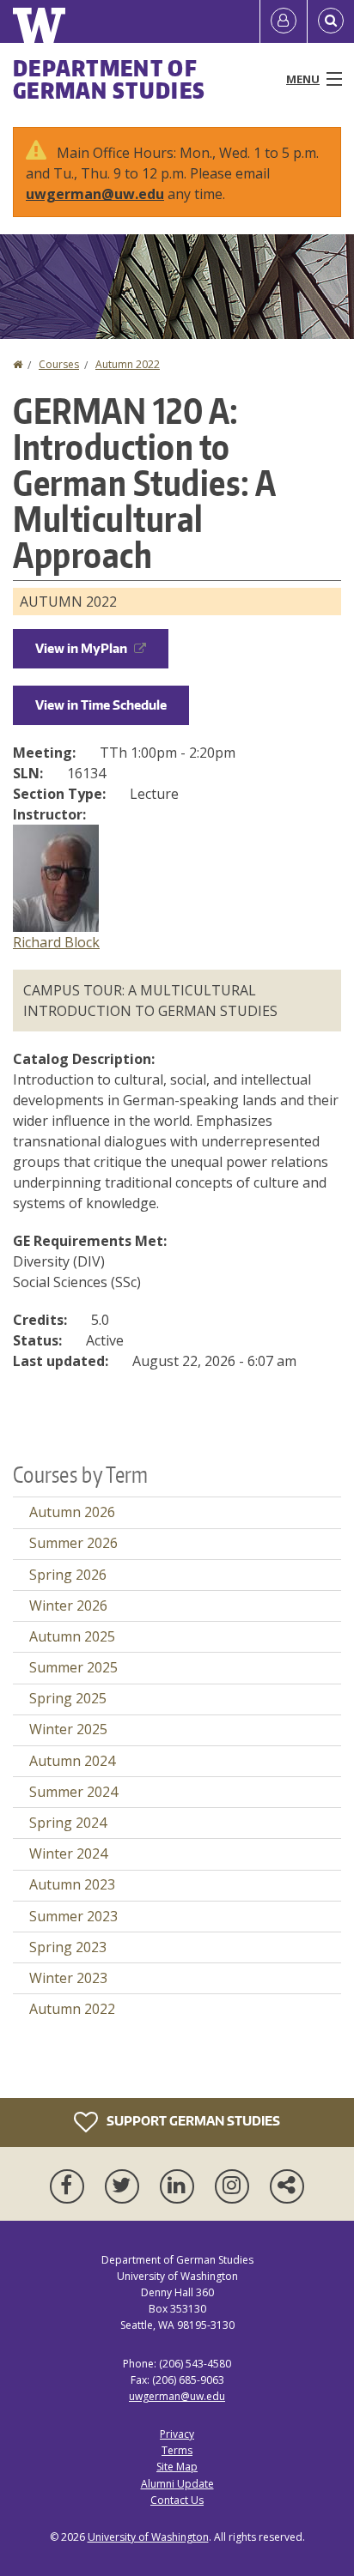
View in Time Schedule (101, 705)
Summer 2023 (73, 1916)
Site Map (177, 2467)
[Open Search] (331, 21)
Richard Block (56, 942)
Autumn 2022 (128, 364)
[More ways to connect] (287, 2186)
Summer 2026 (73, 1543)
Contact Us (177, 2500)
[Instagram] (235, 2186)
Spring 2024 (68, 1823)
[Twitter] (125, 2186)
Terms (177, 2450)
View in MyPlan (81, 648)
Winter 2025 (68, 1729)
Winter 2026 (68, 1605)
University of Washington (148, 2537)
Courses (59, 364)
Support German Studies (192, 2120)
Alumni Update (177, 2484)
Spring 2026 (68, 1575)
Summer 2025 (73, 1667)
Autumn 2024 (72, 1761)
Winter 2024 (68, 1853)
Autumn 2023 (72, 1884)
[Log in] (284, 21)
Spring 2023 (68, 1947)
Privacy (177, 2434)
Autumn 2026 (72, 1512)
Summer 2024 (73, 1792)
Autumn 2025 (72, 1636)
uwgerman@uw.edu (95, 194)
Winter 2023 (68, 1978)
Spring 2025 (68, 1698)
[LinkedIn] (180, 2186)
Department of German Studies (109, 79)
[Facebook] (70, 2186)
